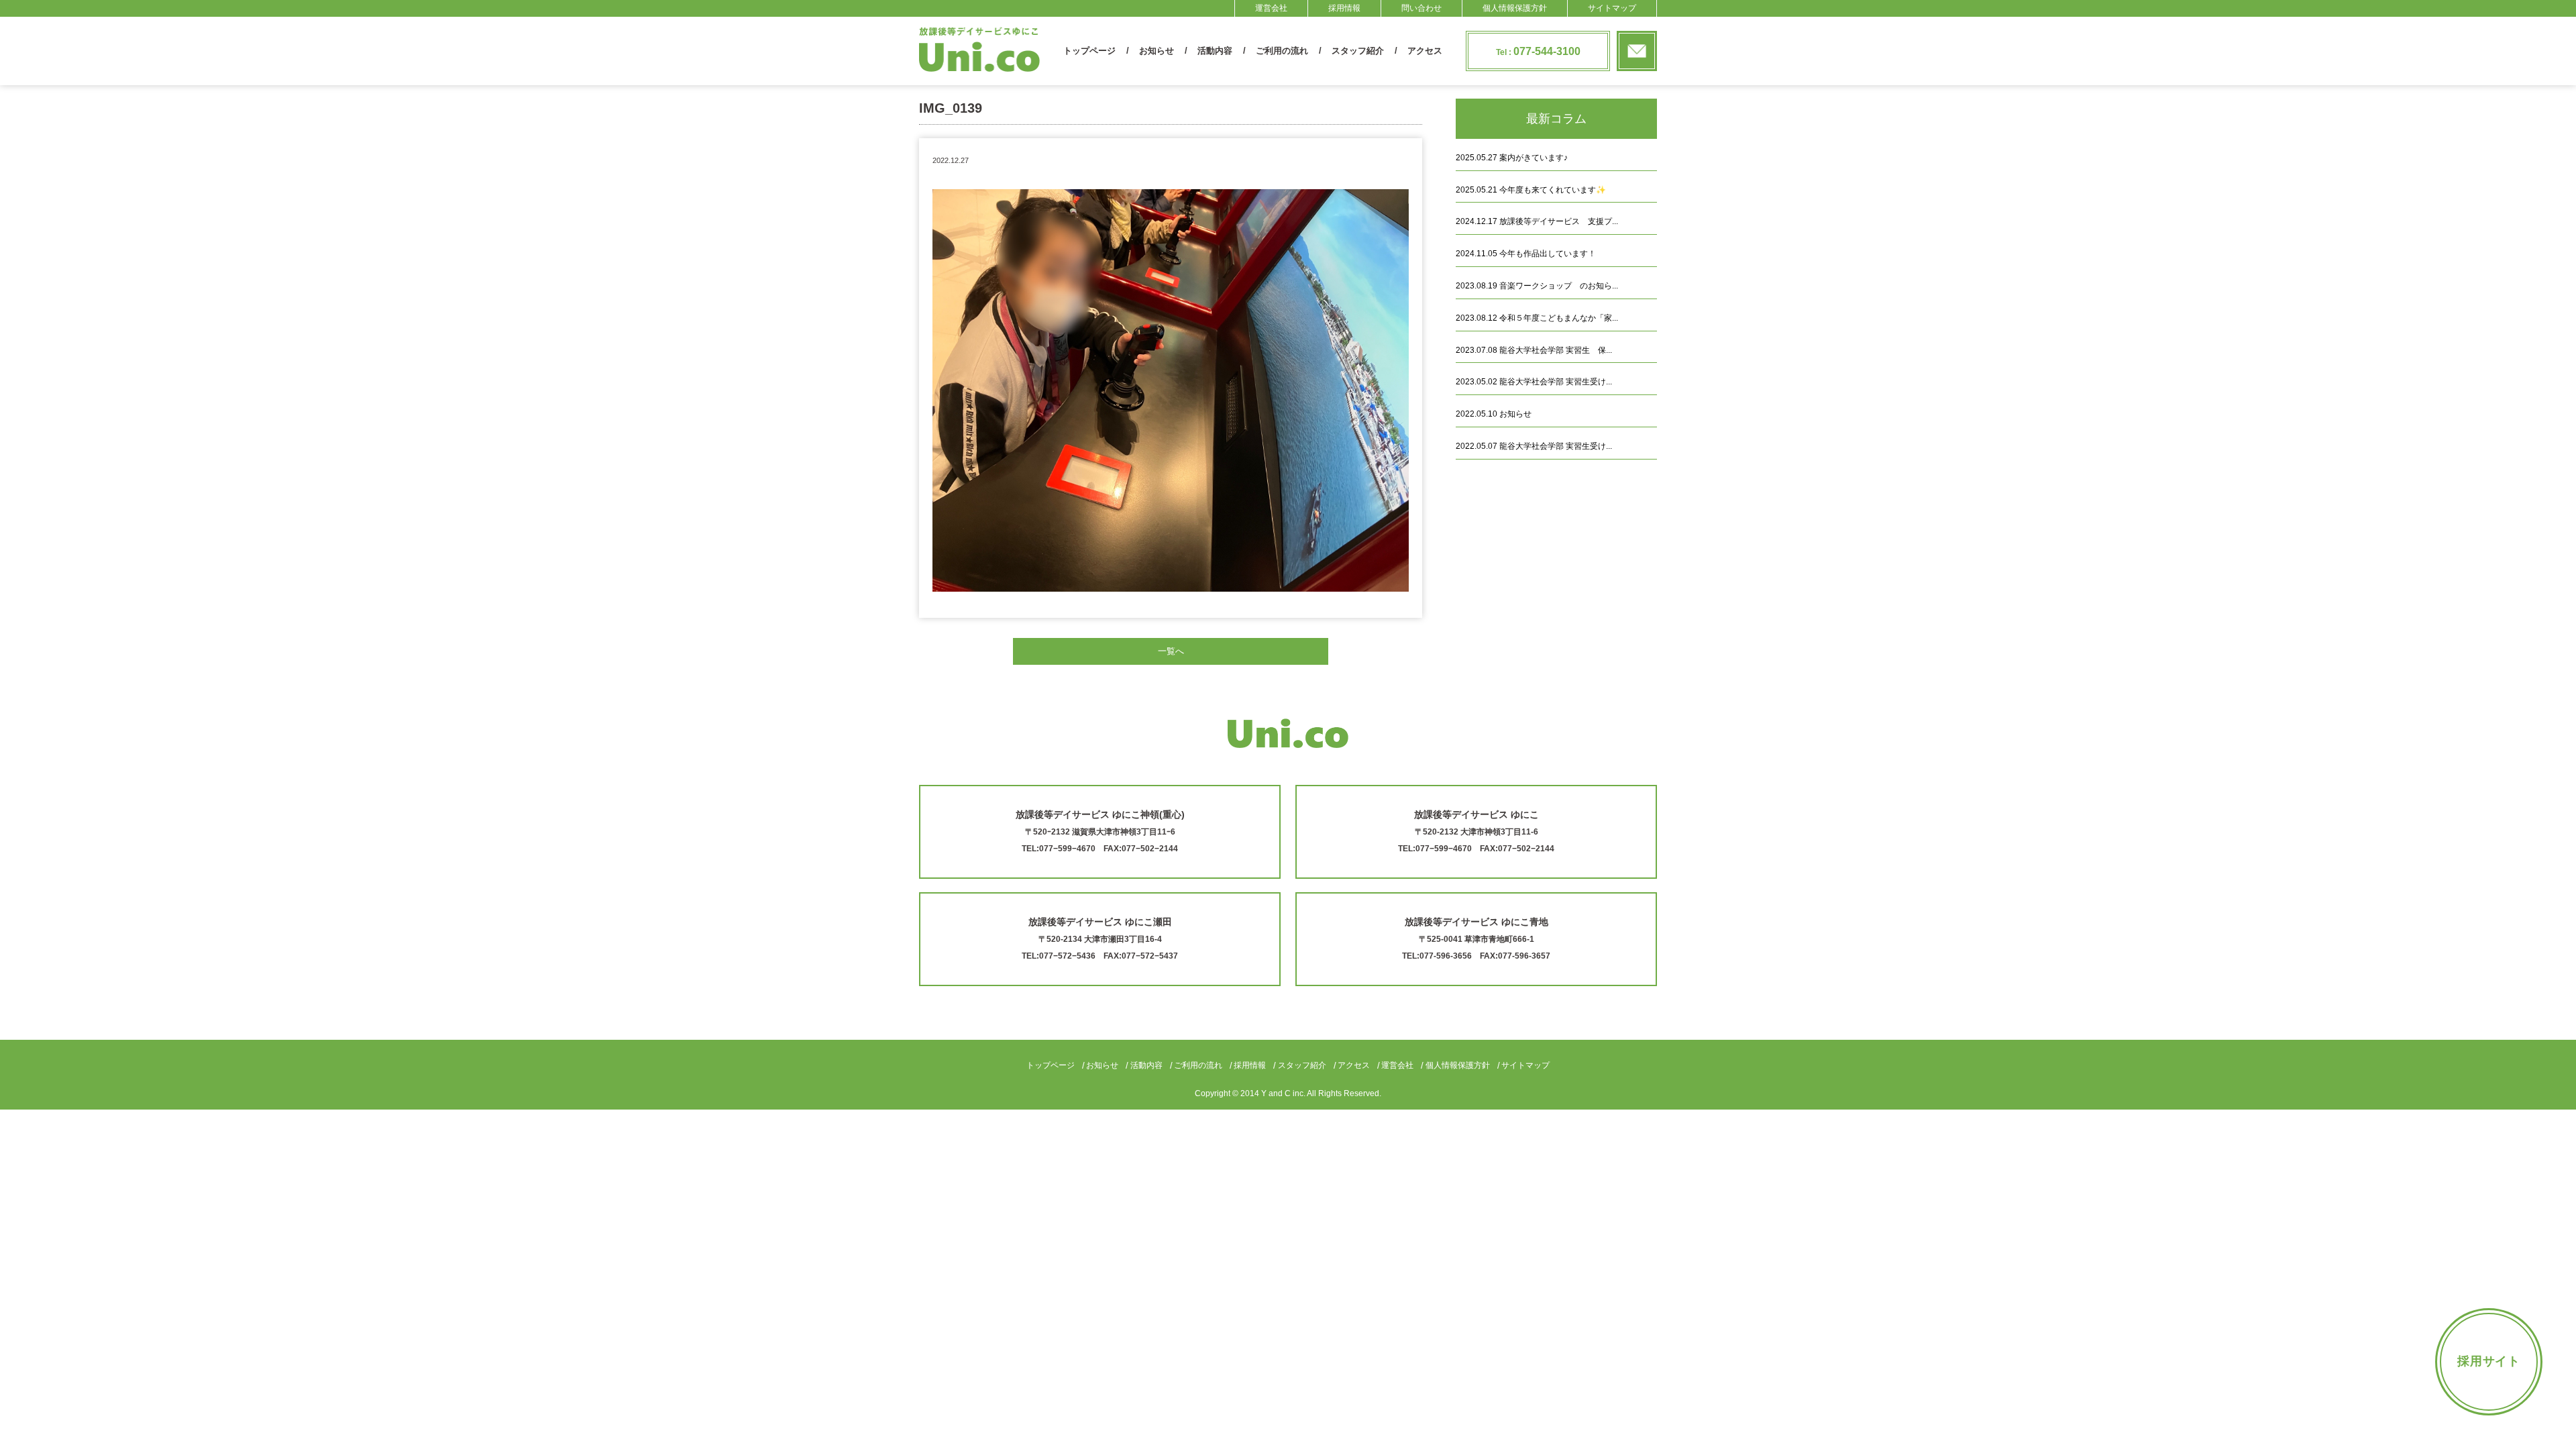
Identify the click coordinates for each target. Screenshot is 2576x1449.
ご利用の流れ (1282, 51)
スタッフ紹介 (1358, 51)
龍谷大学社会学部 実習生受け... (1534, 382)
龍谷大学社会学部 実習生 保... (1534, 350)
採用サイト (2489, 1361)
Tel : (1538, 51)
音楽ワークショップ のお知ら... (1537, 286)
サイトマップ (1612, 8)
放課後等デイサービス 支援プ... (1537, 221)
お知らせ (1157, 51)
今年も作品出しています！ (1526, 254)
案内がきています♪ (1512, 158)
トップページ (1089, 51)
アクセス (1425, 51)
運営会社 (1271, 8)
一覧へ (1171, 651)
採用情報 (1344, 8)
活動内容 (1215, 51)
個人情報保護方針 (1515, 8)
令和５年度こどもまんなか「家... (1537, 318)
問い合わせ (1421, 8)
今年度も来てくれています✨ (1531, 190)
